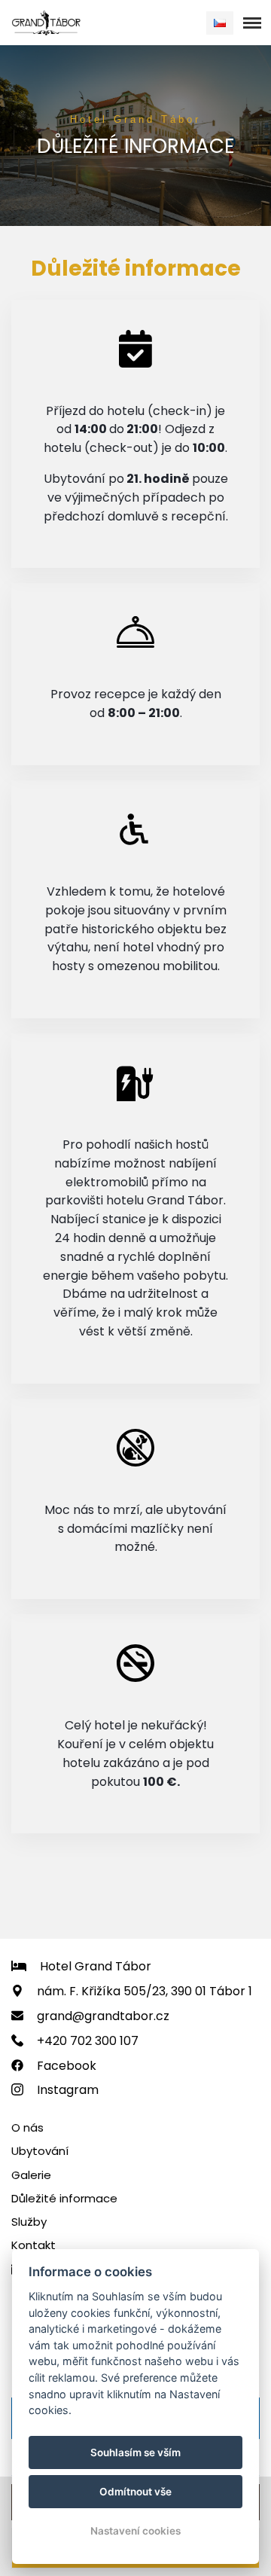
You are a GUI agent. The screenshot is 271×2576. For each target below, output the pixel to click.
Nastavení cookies (135, 2531)
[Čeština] (220, 23)
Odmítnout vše (135, 2492)
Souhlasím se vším (135, 2452)
